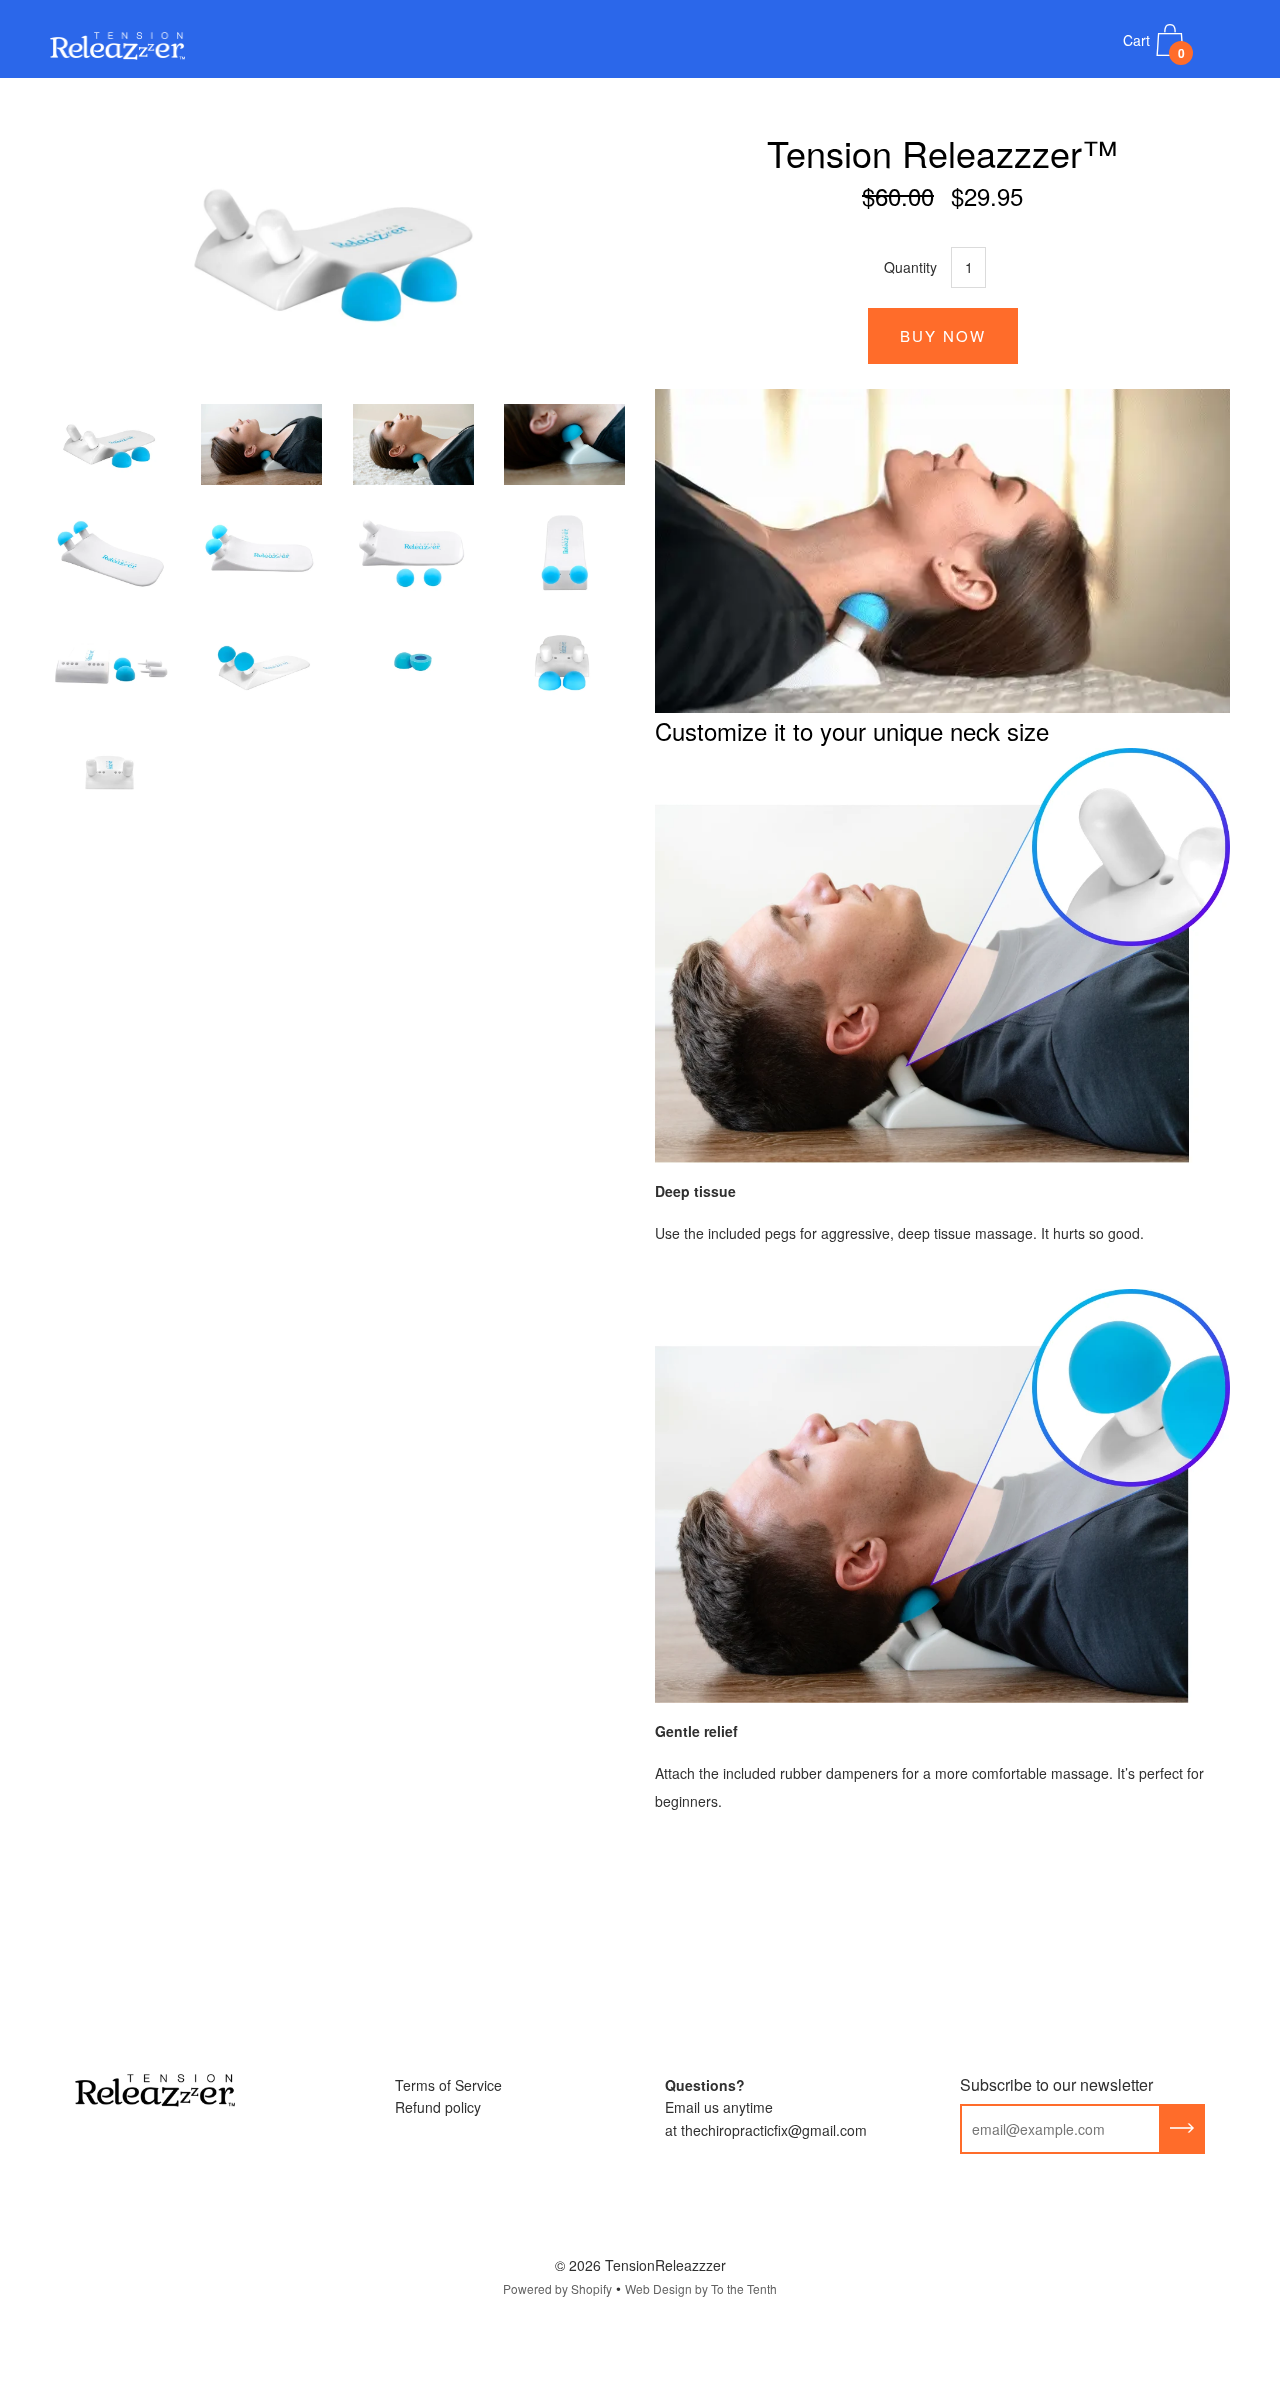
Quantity (910, 267)
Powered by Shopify (557, 2288)
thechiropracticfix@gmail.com (774, 2130)
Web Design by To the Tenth (701, 2288)
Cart (1154, 46)
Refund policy (438, 2107)
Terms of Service (448, 2085)
